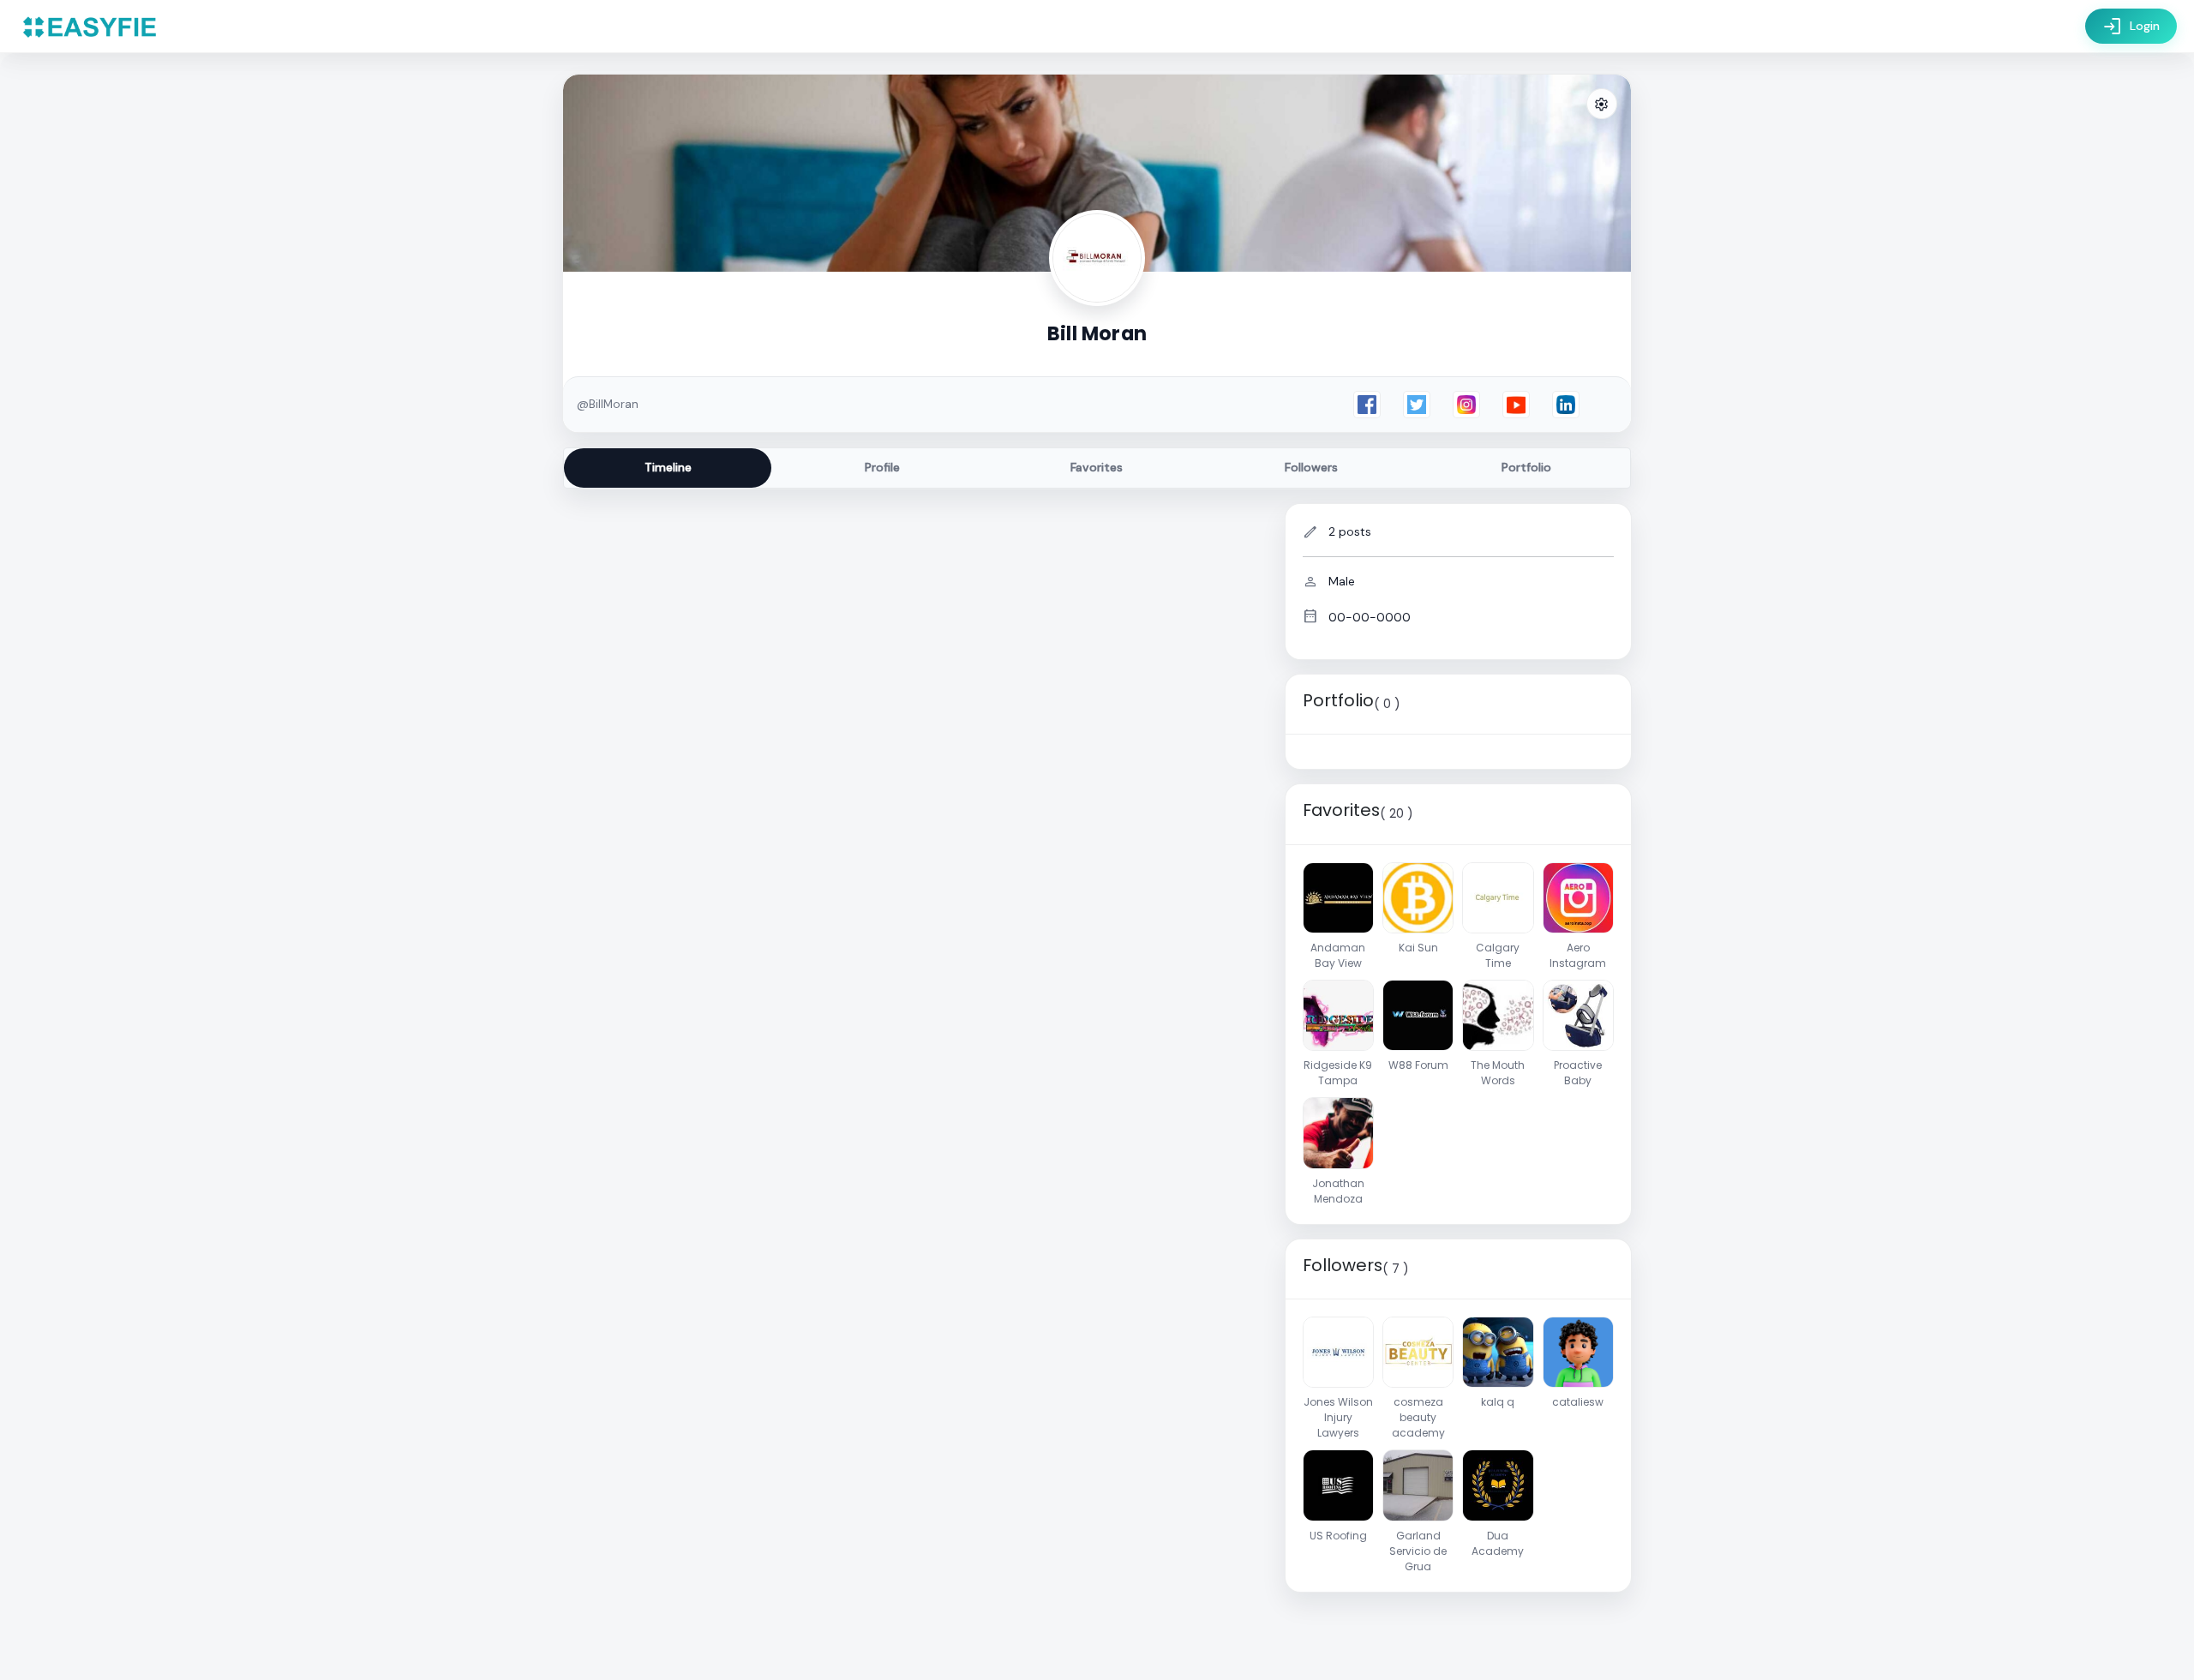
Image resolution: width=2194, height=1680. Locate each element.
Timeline (668, 467)
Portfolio (1526, 467)
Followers (1311, 467)
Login (2131, 27)
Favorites (1097, 467)
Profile (882, 467)
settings (1602, 105)
